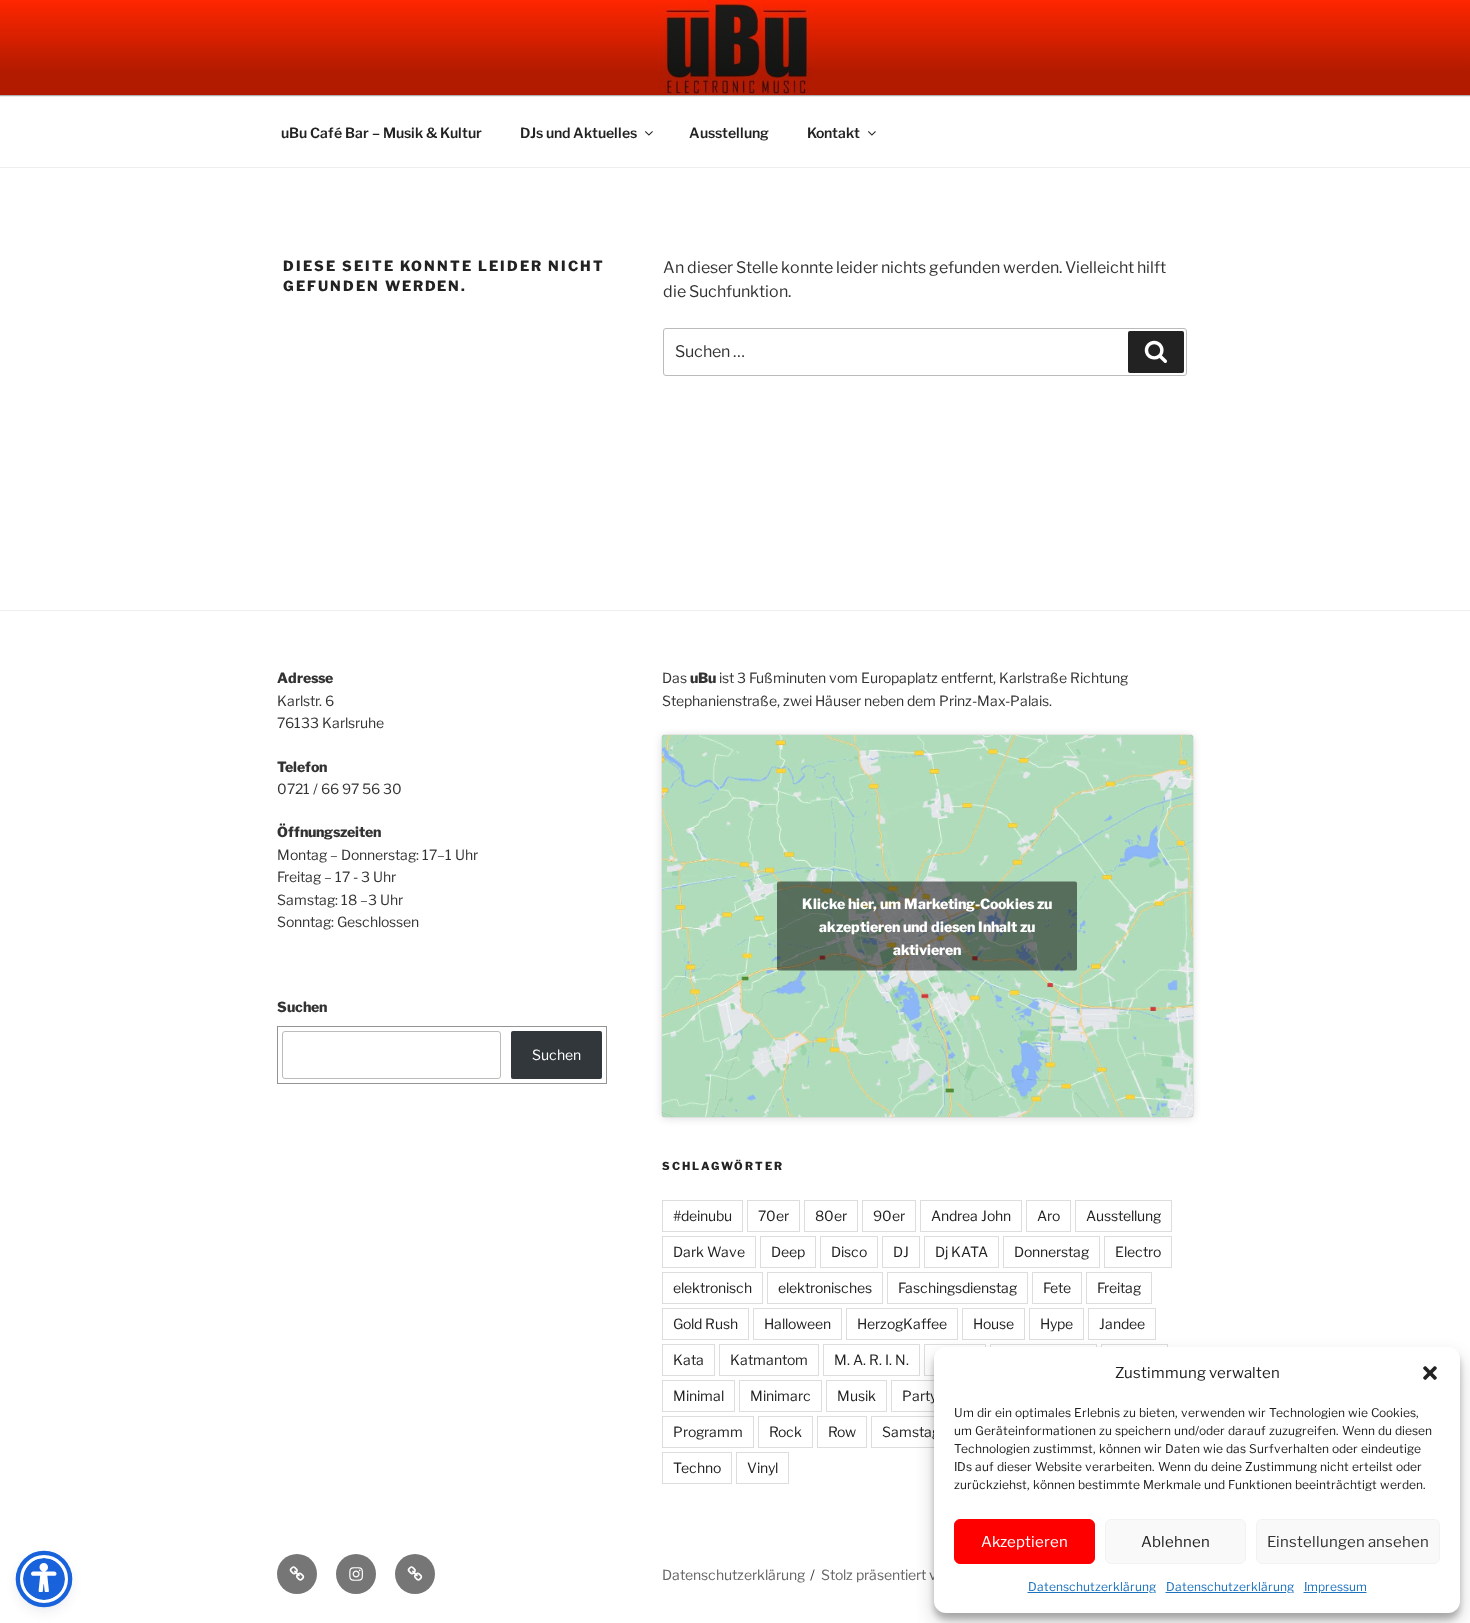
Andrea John (971, 1215)
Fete (1057, 1287)
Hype (1056, 1323)
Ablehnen (1175, 1542)
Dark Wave (709, 1251)
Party (919, 1395)
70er (773, 1215)
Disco (849, 1251)
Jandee (1122, 1323)
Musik (856, 1395)
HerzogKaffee (902, 1323)
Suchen (302, 1006)
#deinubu (702, 1215)
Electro (1138, 1251)
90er (889, 1215)
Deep (788, 1251)
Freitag (1119, 1287)
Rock (785, 1431)
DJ (901, 1251)
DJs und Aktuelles (578, 132)
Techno (697, 1467)
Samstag (911, 1431)
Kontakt (833, 132)
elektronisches (825, 1287)
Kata (688, 1359)
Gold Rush (705, 1323)
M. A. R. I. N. (871, 1359)
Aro (1048, 1215)
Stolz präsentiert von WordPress (924, 1574)
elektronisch (712, 1287)
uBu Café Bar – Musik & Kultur (381, 132)
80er (831, 1215)
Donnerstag (1051, 1251)
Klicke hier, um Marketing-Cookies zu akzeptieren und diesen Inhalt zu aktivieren (927, 925)
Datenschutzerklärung (1092, 1586)
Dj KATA (961, 1251)
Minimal (698, 1395)
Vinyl (762, 1467)
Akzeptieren (1024, 1542)
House (993, 1323)
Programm (708, 1431)
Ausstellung (729, 132)
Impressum (1335, 1586)
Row (842, 1431)
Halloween (797, 1323)
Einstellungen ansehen (1348, 1542)
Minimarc (780, 1395)
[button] (1430, 1373)
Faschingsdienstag (957, 1287)
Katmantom (769, 1359)
